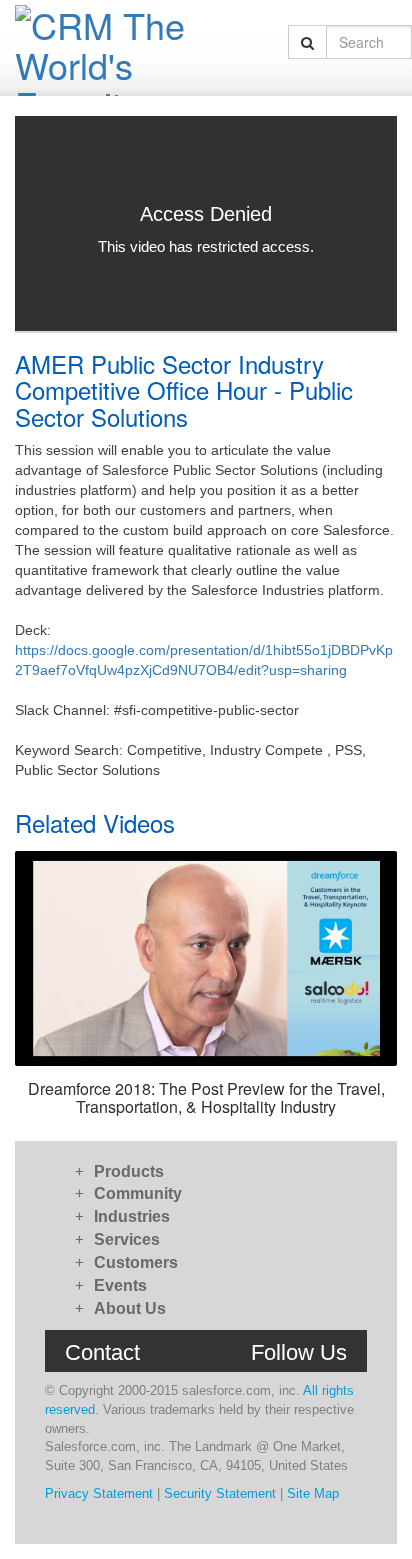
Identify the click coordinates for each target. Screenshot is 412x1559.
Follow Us (299, 1352)
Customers (136, 1262)
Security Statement (220, 1493)
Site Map (313, 1493)
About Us (130, 1308)
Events (120, 1285)
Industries (132, 1216)
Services (127, 1239)
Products (129, 1171)
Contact (102, 1352)
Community (138, 1193)
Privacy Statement (99, 1493)
